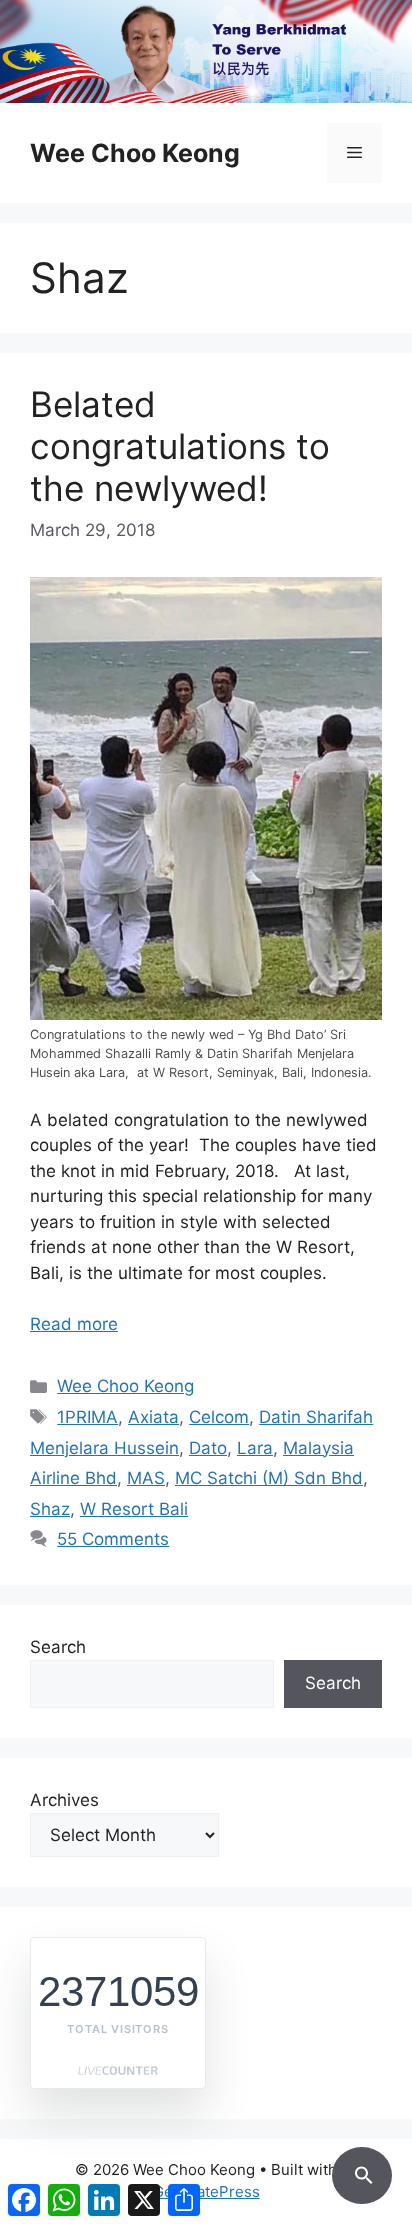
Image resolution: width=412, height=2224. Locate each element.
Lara (255, 1448)
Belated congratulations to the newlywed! (180, 446)
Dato (208, 1448)
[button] (362, 2172)
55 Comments (113, 1539)
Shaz (50, 1509)
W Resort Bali (134, 1509)
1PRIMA (87, 1417)
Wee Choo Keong (135, 153)
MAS (146, 1478)
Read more (74, 1324)
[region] (206, 51)
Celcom (219, 1417)
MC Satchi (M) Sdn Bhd (269, 1478)
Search (58, 1647)
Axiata (153, 1417)
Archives (64, 1800)
